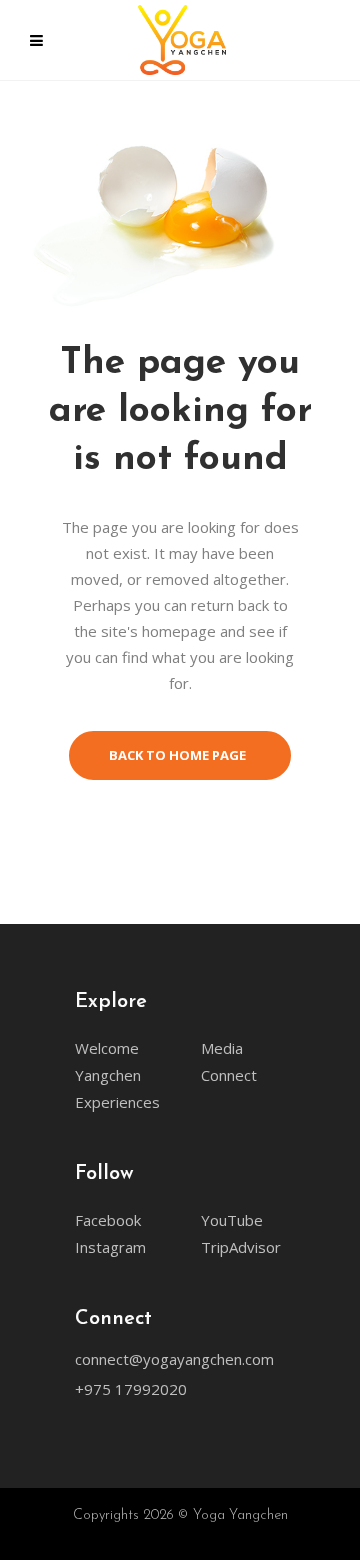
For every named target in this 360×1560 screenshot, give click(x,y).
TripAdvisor (241, 1247)
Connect (229, 1075)
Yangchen (108, 1075)
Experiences (117, 1102)
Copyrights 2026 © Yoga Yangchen (180, 1515)
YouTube (232, 1220)
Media (222, 1048)
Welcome (107, 1048)
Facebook (108, 1220)
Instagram (110, 1247)
